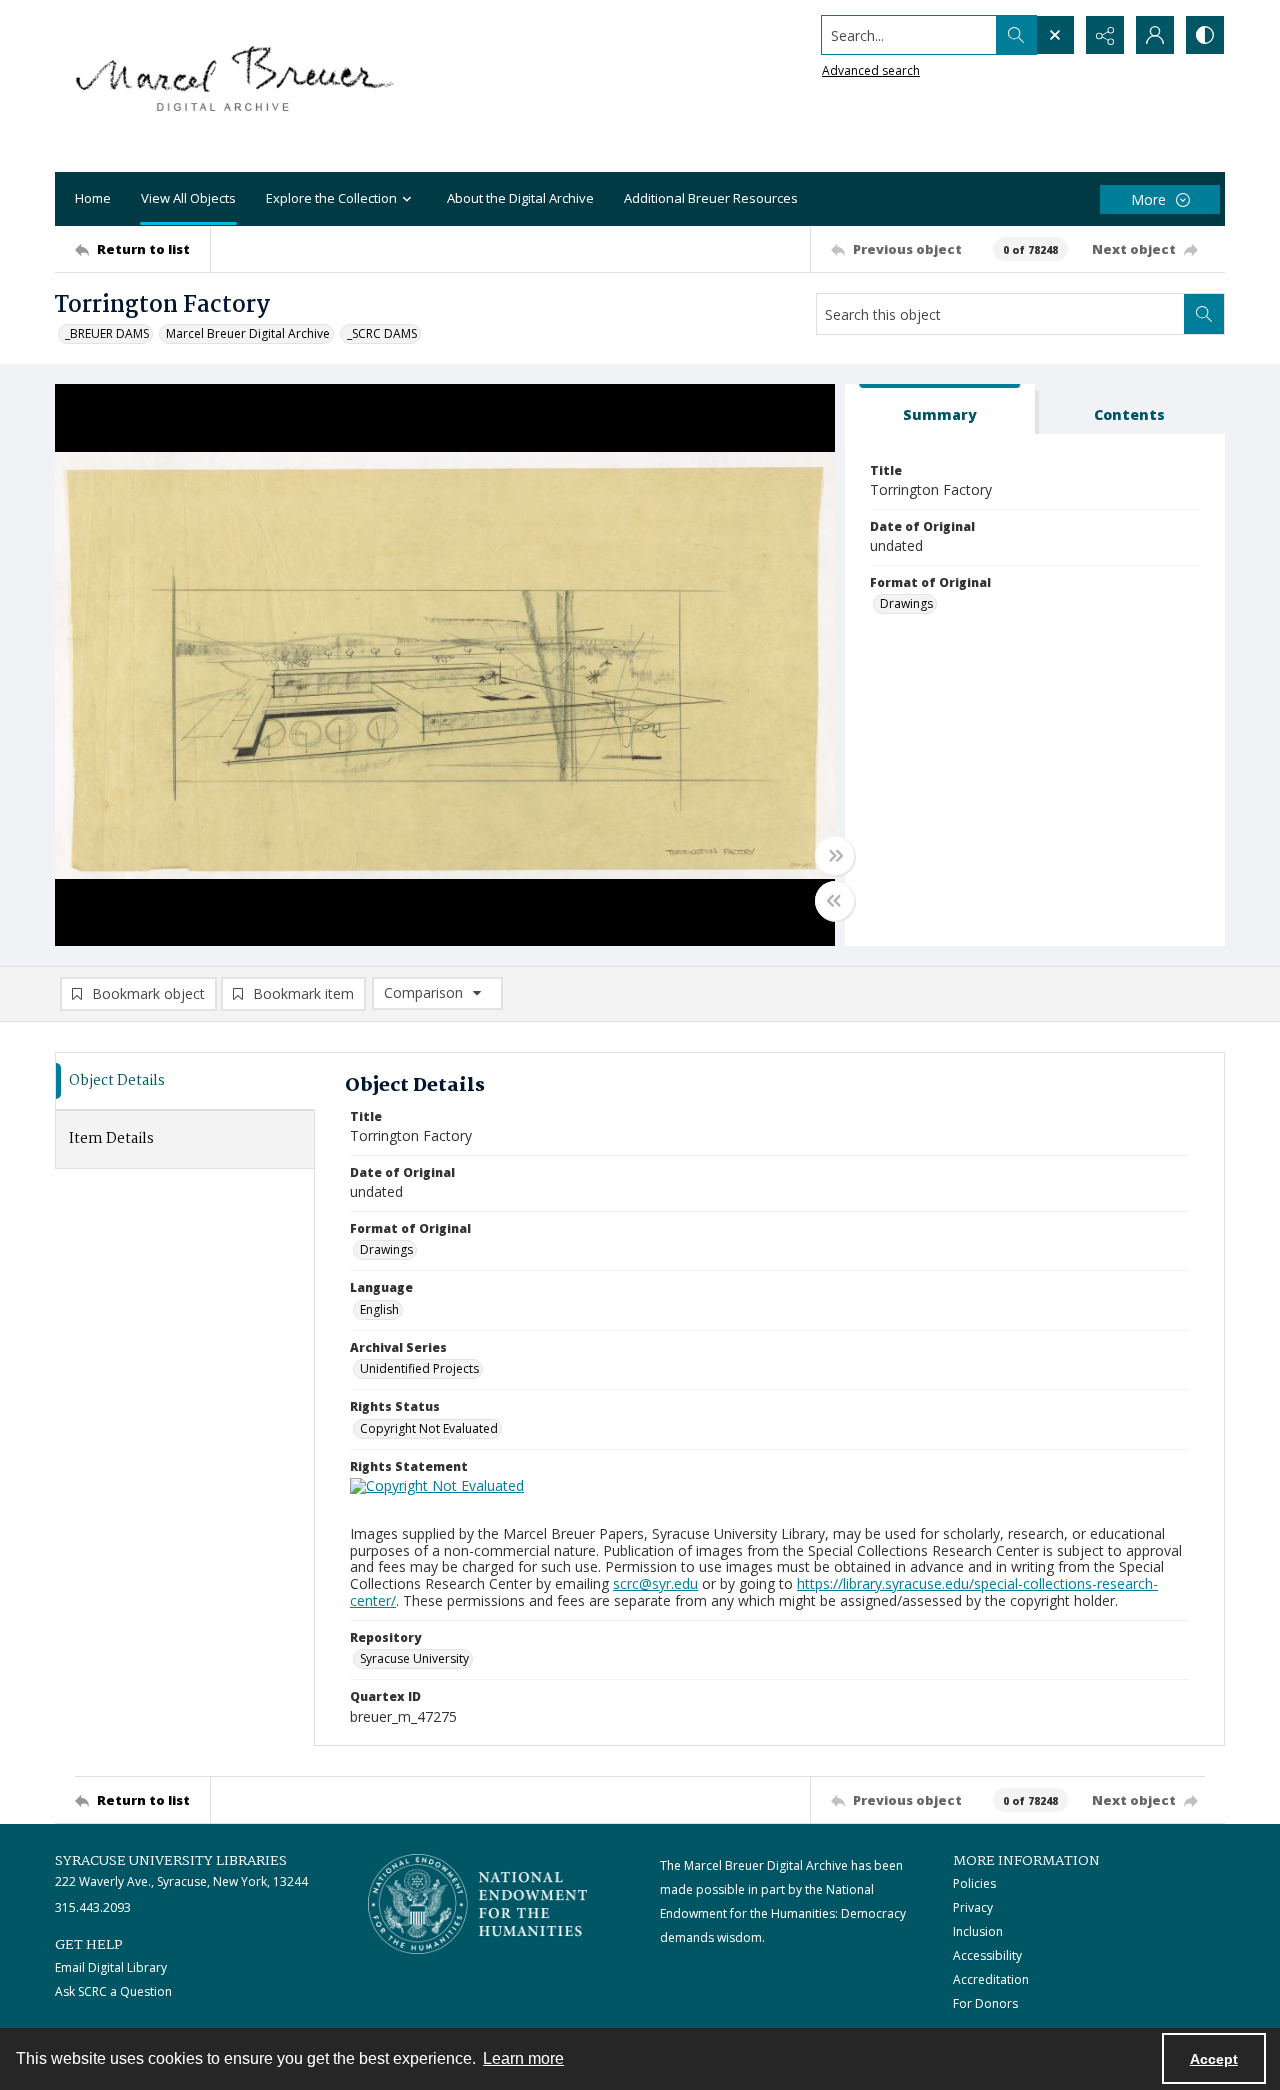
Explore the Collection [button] (331, 198)
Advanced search (871, 70)
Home (93, 198)
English (379, 1309)
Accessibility (987, 1955)
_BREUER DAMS (107, 333)
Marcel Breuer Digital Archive (248, 333)
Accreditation (991, 1979)
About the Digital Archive (520, 198)
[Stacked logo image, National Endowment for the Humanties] (478, 1904)
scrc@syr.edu (655, 1583)
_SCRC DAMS (382, 333)
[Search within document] (1204, 314)
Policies (974, 1883)
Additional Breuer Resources (711, 198)
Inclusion (978, 1931)
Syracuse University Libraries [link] (171, 1861)
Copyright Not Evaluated (429, 1428)
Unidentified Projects (419, 1368)
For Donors (985, 2003)
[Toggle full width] (835, 856)
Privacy (973, 1907)
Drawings (906, 603)
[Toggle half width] (835, 901)
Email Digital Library (111, 1967)
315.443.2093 (93, 1907)
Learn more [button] (523, 2058)
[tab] (940, 409)
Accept (1214, 2059)
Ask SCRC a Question (113, 1991)
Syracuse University (414, 1658)
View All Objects (188, 198)
